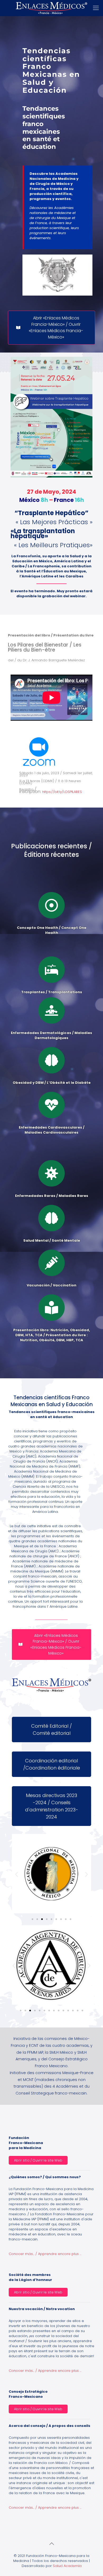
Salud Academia (67, 2566)
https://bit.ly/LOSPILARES (62, 792)
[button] (17, 1874)
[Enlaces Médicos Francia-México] (51, 8)
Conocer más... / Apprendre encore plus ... (45, 2254)
